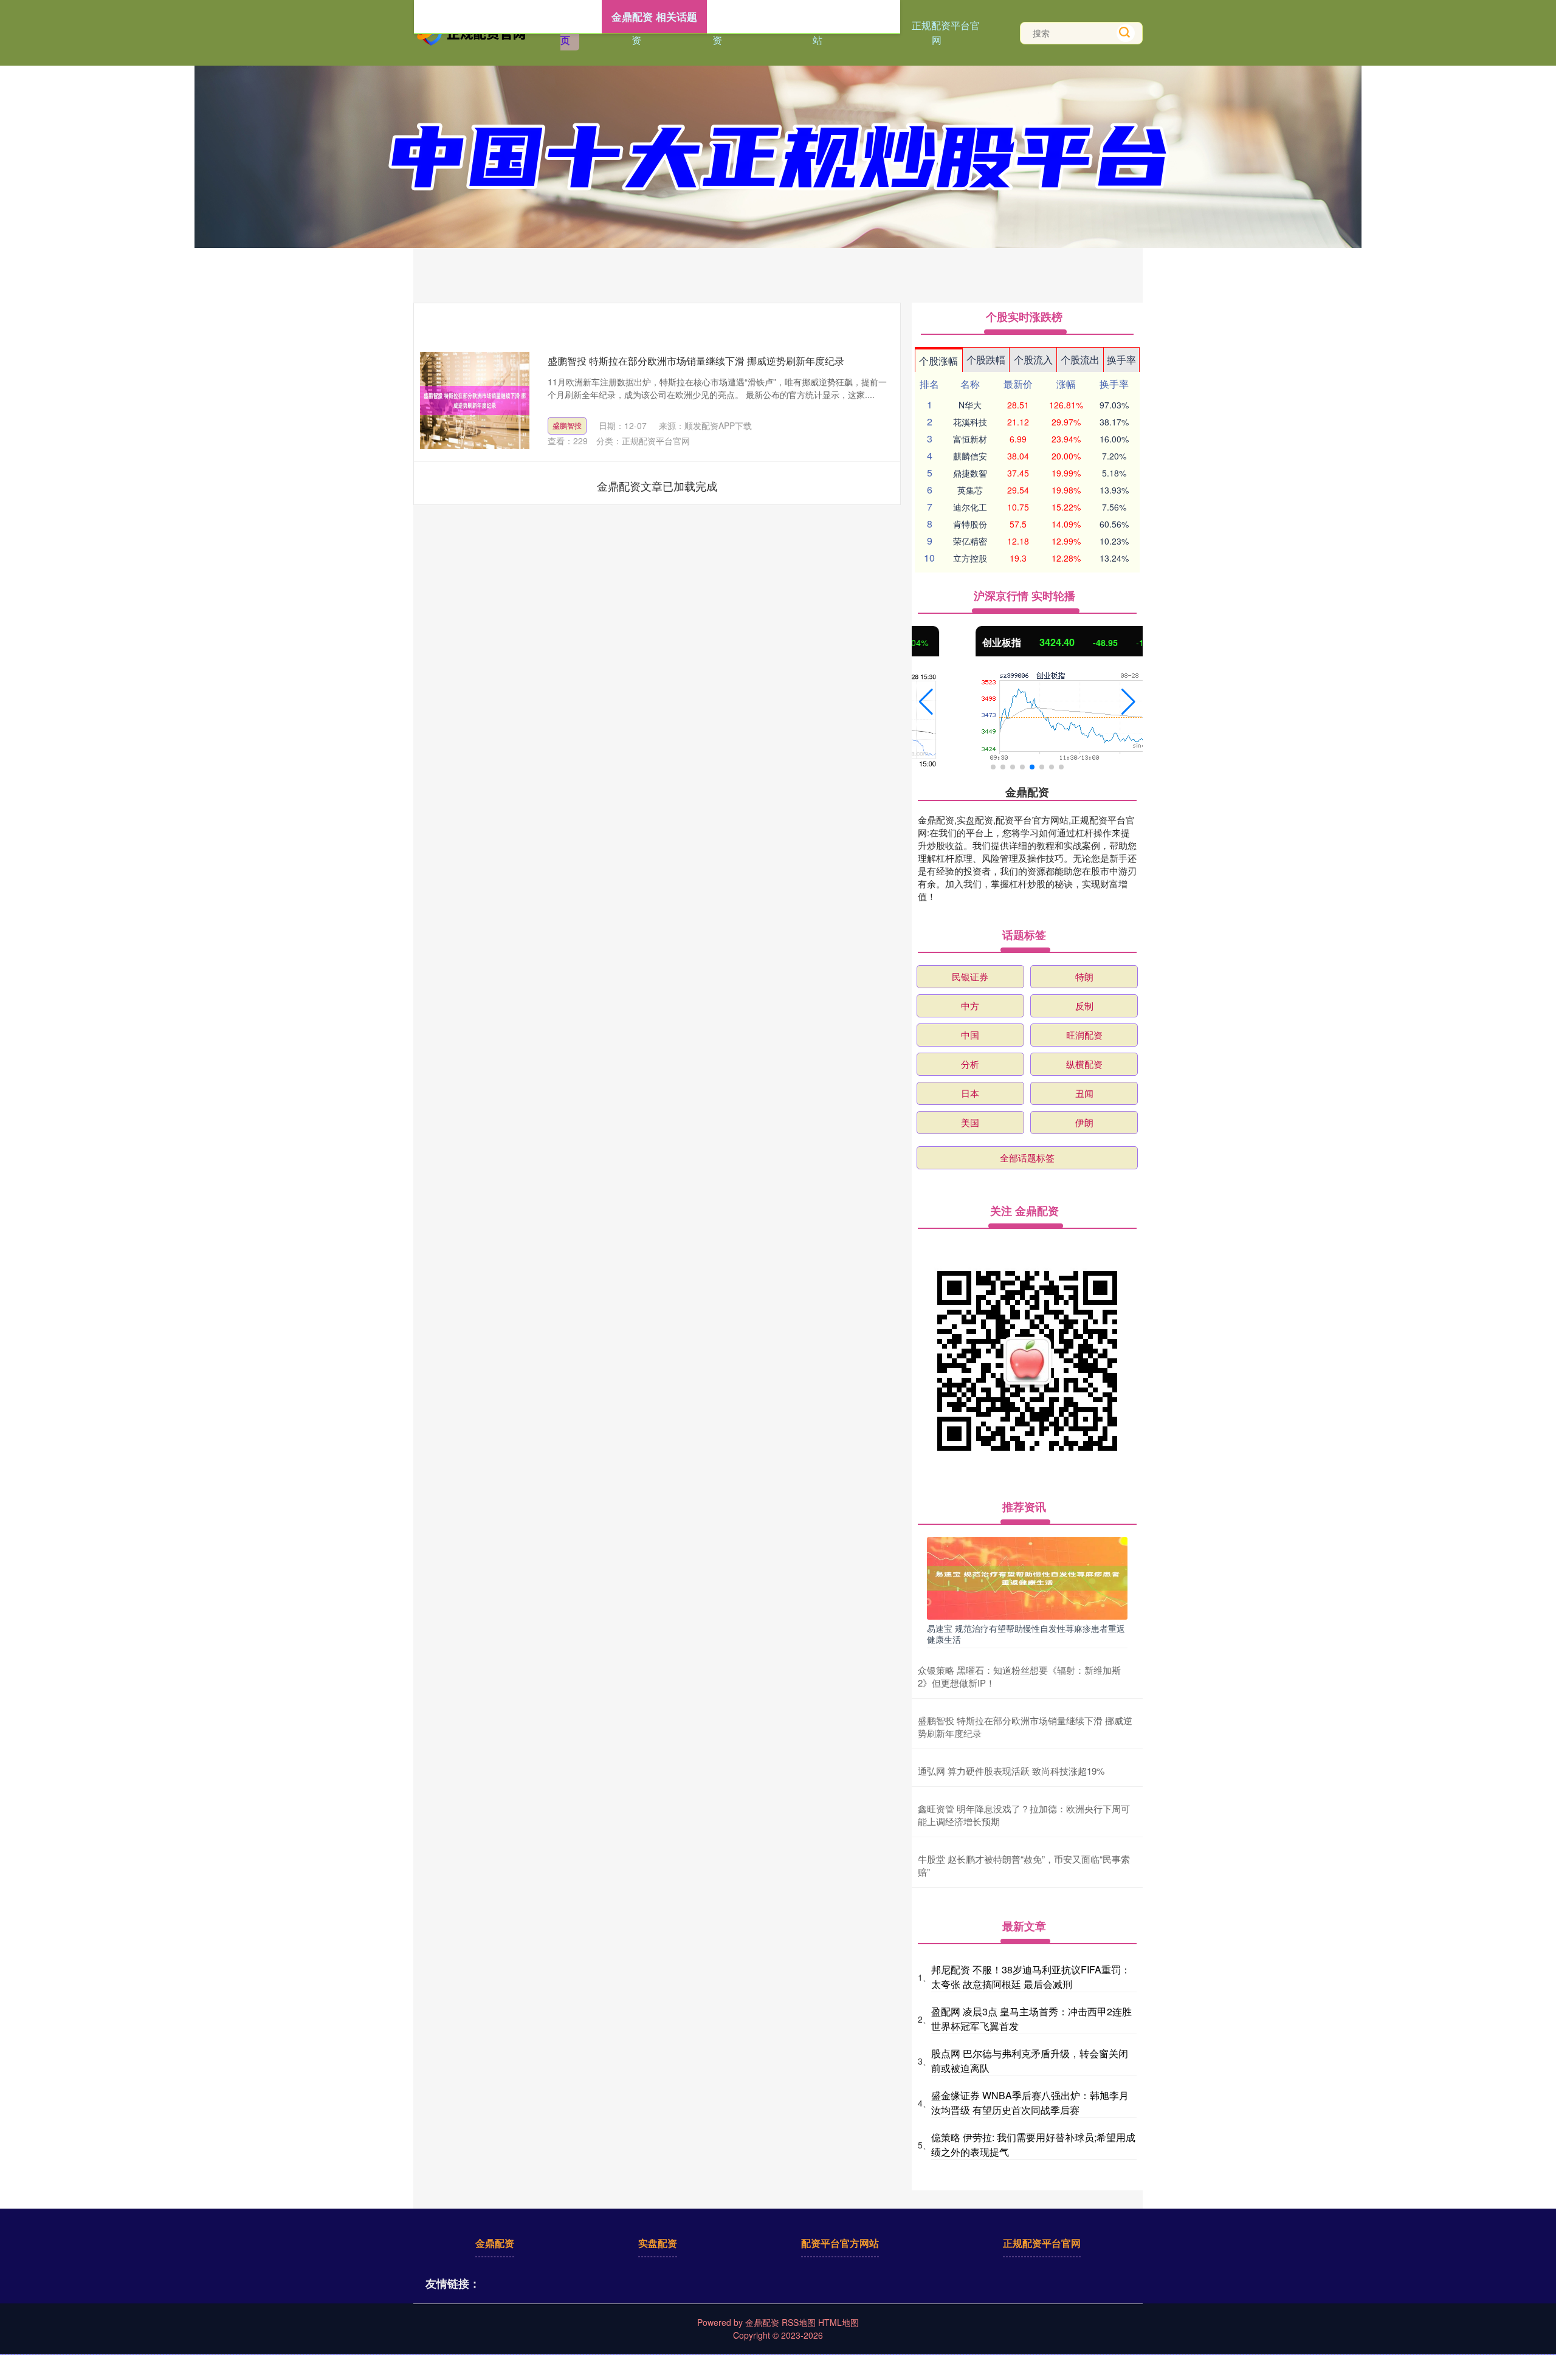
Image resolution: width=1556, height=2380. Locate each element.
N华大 (970, 405)
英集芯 (970, 490)
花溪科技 (970, 422)
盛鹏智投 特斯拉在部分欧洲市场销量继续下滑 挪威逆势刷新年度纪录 (696, 361)
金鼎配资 (495, 2243)
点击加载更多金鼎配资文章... (657, 486)
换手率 (1121, 359)
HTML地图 (838, 2322)
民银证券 (970, 976)
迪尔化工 (970, 507)
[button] (926, 702)
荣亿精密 (970, 541)
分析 (970, 1064)
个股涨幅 (938, 361)
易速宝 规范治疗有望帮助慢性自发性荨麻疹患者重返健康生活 (1026, 1634)
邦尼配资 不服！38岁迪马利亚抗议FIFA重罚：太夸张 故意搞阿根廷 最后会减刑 (1031, 1977)
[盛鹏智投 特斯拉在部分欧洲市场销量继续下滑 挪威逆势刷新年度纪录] (475, 401)
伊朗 (1084, 1122)
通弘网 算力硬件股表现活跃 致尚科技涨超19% (1011, 1771)
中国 (970, 1035)
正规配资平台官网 (946, 33)
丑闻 (1084, 1093)
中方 (970, 1006)
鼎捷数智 (970, 473)
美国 (970, 1122)
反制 (1084, 1006)
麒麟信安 (970, 456)
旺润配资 (1084, 1035)
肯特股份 (970, 524)
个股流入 (1033, 359)
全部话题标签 (1027, 1157)
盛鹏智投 (567, 425)
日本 (970, 1093)
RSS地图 (799, 2322)
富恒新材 (970, 439)
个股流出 (1080, 359)
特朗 (1084, 976)
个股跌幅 (986, 359)
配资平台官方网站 (840, 2243)
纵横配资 (1084, 1064)
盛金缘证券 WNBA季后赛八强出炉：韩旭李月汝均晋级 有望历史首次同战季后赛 (1030, 2103)
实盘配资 (658, 2243)
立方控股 (970, 558)
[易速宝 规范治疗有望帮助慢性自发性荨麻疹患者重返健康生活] (1027, 1577)
